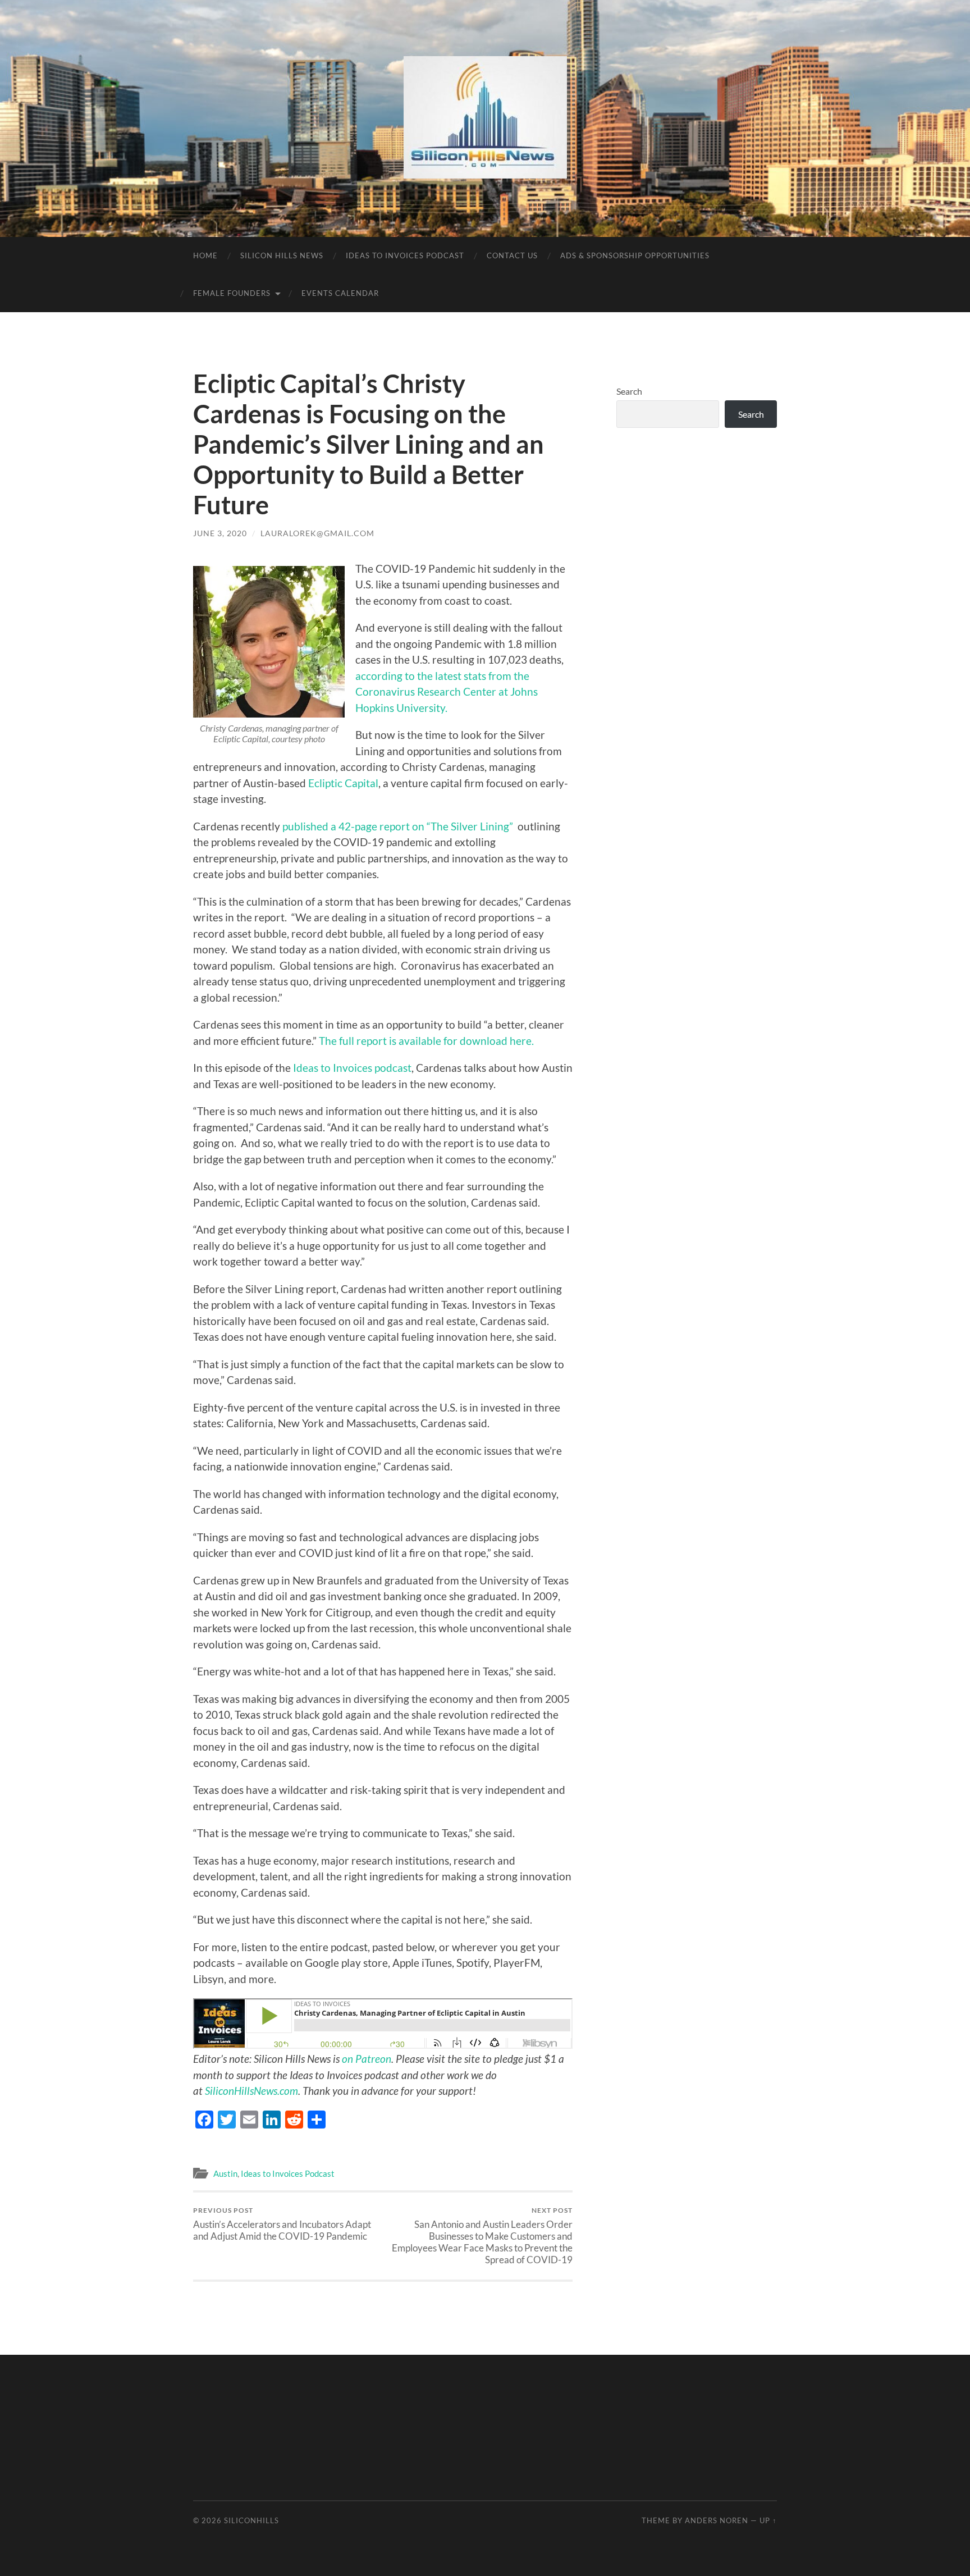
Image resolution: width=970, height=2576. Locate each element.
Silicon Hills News (282, 255)
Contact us (512, 255)
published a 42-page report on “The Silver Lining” (400, 826)
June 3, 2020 (220, 533)
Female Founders (232, 293)
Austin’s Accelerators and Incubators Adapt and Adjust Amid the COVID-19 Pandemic (282, 2224)
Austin (225, 2173)
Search (629, 391)
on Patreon (367, 2059)
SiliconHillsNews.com (250, 2091)
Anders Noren (717, 2520)
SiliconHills (251, 2520)
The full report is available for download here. (426, 1041)
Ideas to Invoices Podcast (405, 255)
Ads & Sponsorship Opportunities (635, 255)
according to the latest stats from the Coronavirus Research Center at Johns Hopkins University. (447, 692)
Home (205, 255)
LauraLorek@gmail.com (317, 533)
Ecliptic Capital (343, 783)
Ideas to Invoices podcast (352, 1068)
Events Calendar (340, 293)
